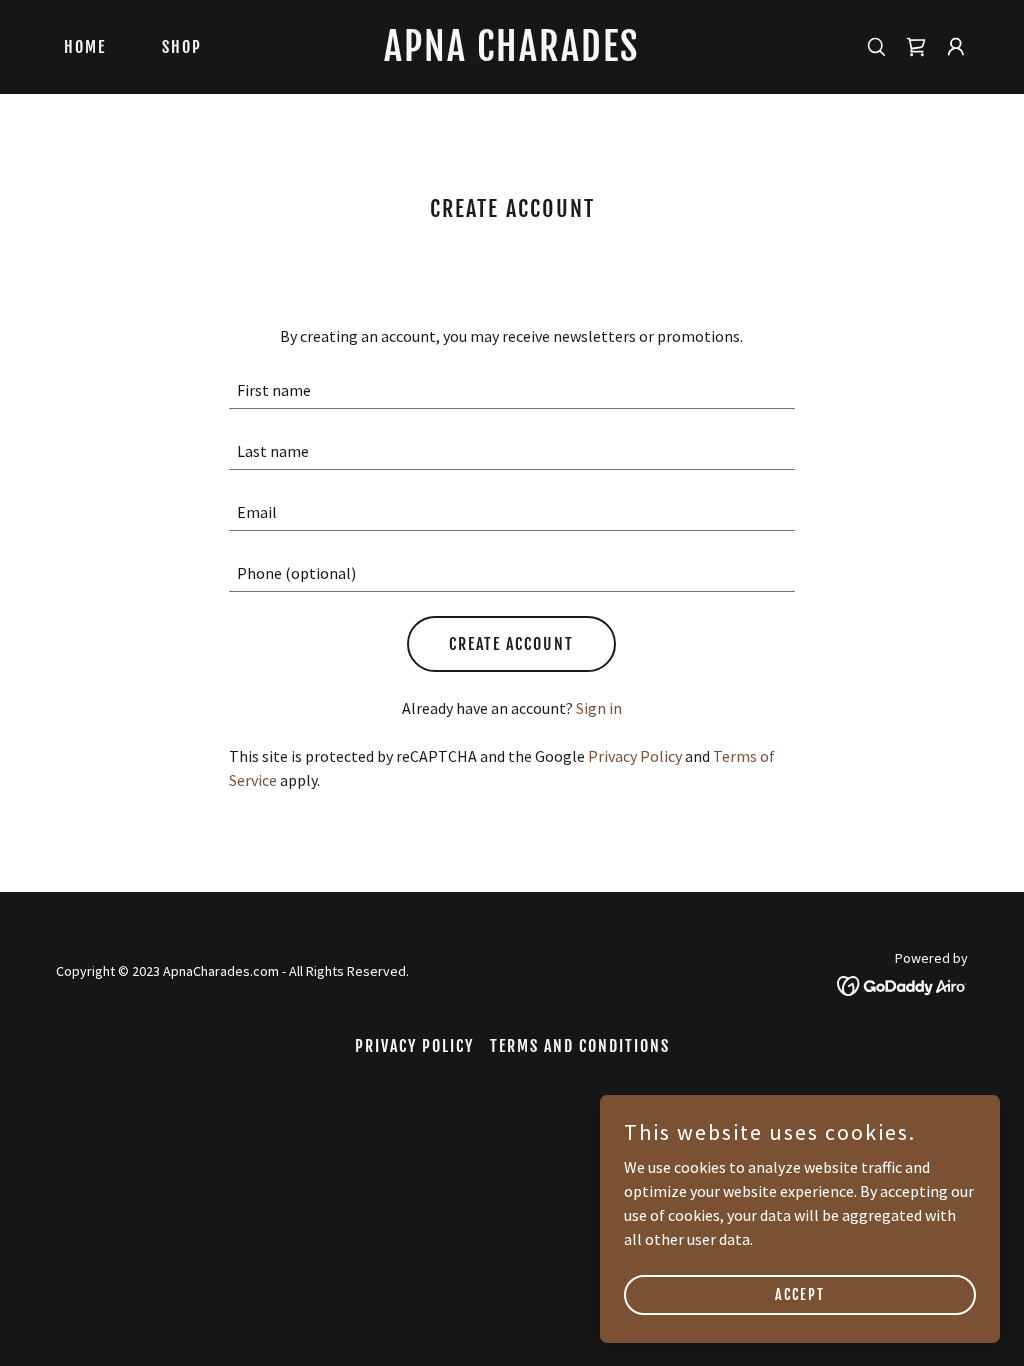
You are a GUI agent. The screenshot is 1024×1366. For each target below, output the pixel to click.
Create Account (511, 644)
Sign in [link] (599, 708)
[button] (956, 47)
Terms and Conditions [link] (580, 1046)
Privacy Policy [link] (635, 756)
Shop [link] (182, 47)
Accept (800, 1294)
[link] (511, 55)
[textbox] (511, 390)
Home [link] (85, 47)
